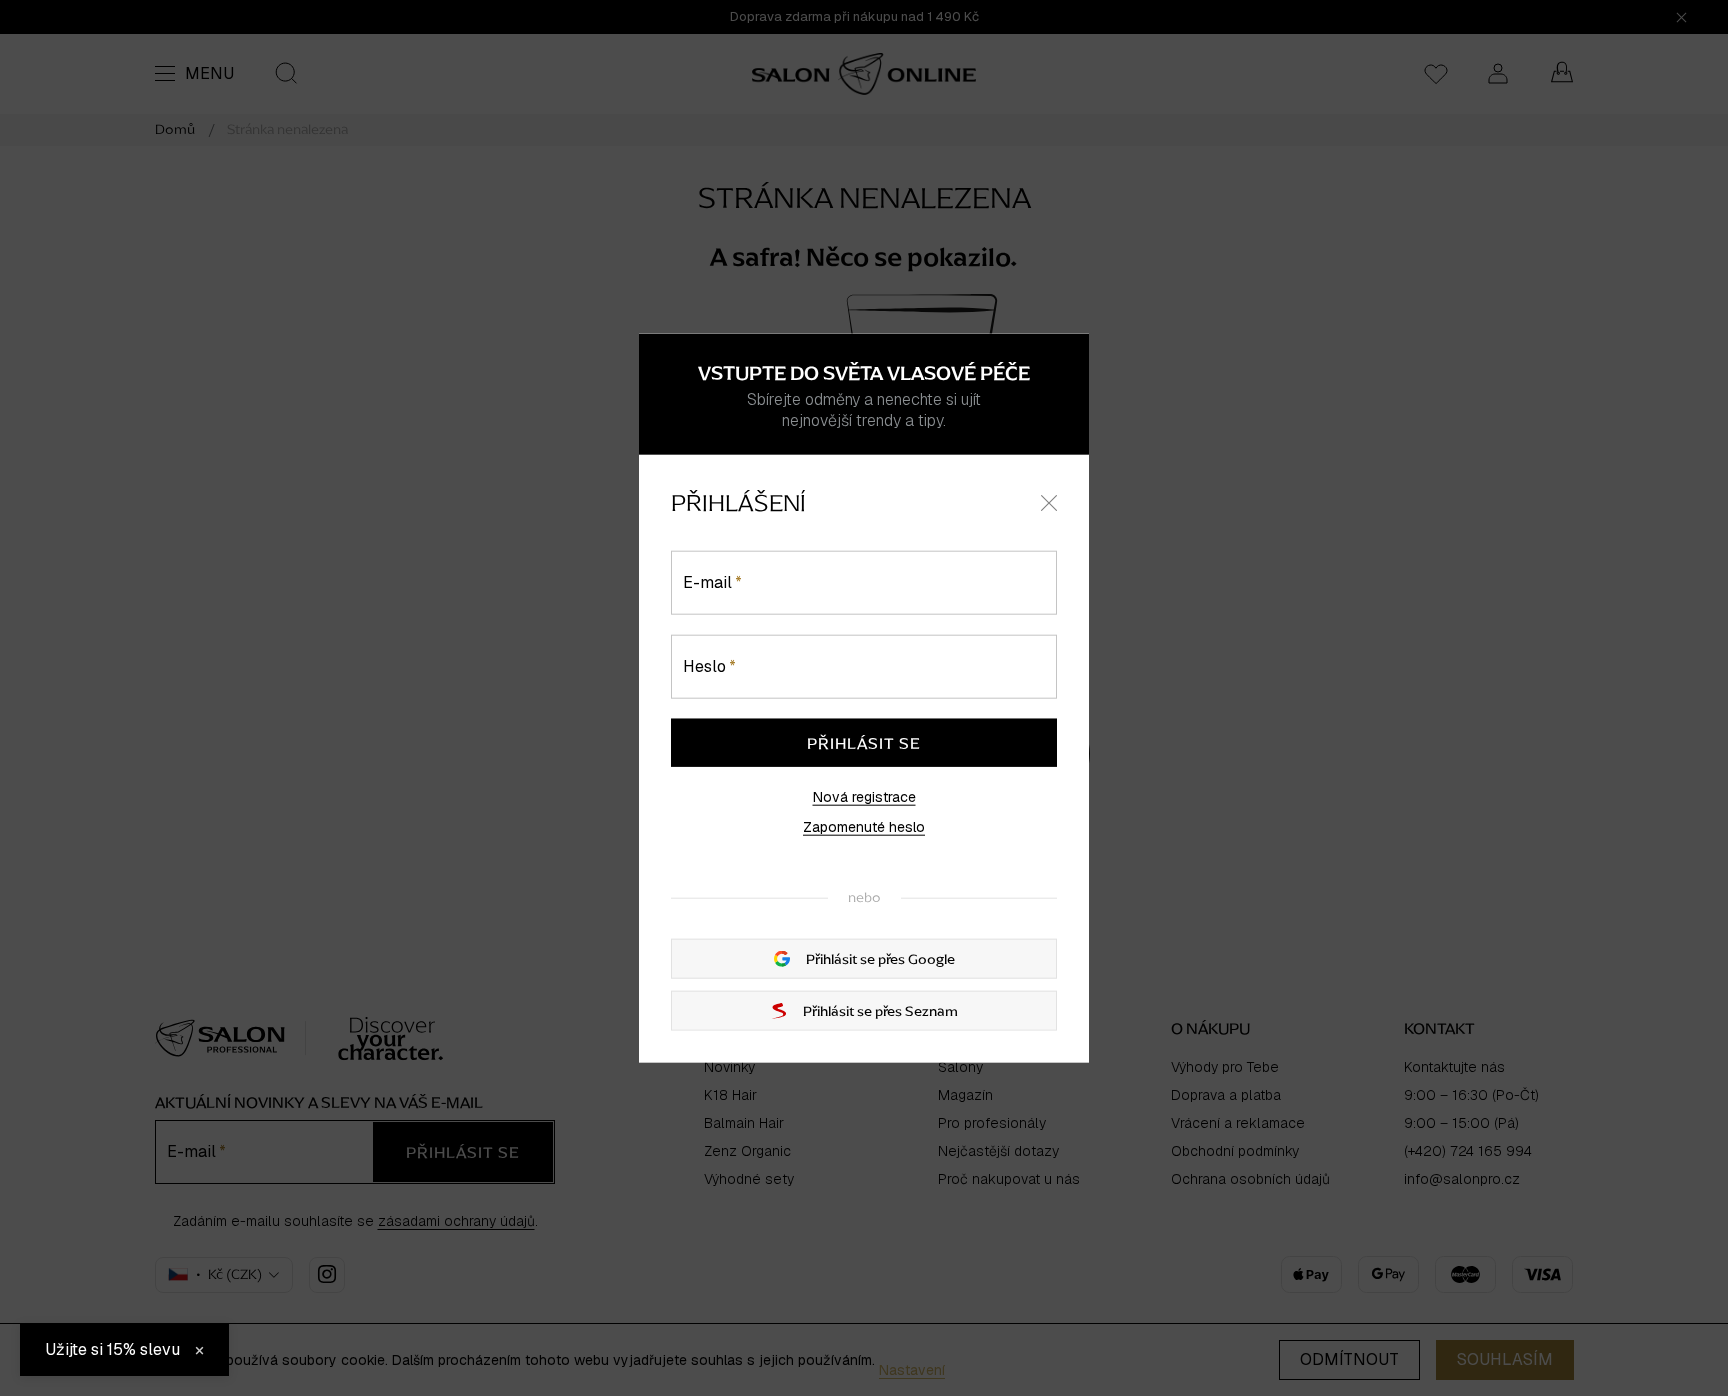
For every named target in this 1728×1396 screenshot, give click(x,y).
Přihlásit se (864, 743)
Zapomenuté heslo (864, 827)
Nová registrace (864, 797)
